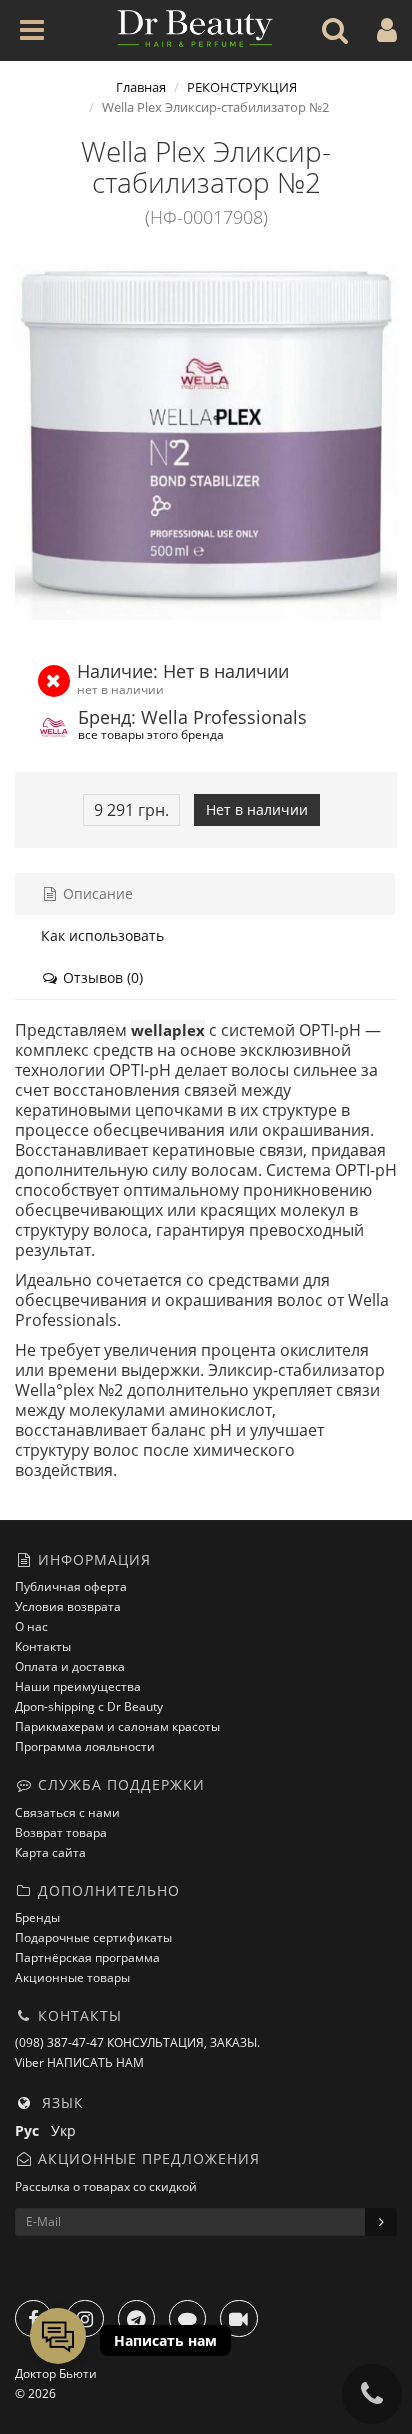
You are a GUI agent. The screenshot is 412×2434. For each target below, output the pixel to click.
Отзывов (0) (101, 977)
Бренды (37, 1917)
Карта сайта (50, 1852)
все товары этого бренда (151, 734)
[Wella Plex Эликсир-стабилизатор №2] (206, 441)
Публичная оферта (71, 1586)
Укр (67, 2130)
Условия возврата (68, 1606)
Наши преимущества (78, 1686)
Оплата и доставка (70, 1666)
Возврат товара (61, 1832)
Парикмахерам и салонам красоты (117, 1726)
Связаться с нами (67, 1812)
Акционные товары (72, 1977)
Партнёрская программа (87, 1957)
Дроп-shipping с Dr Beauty (89, 1706)
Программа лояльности (85, 1746)
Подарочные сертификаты (93, 1937)
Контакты (43, 1646)
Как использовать (102, 935)
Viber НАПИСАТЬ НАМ (79, 2062)
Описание (96, 893)
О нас (31, 1626)
